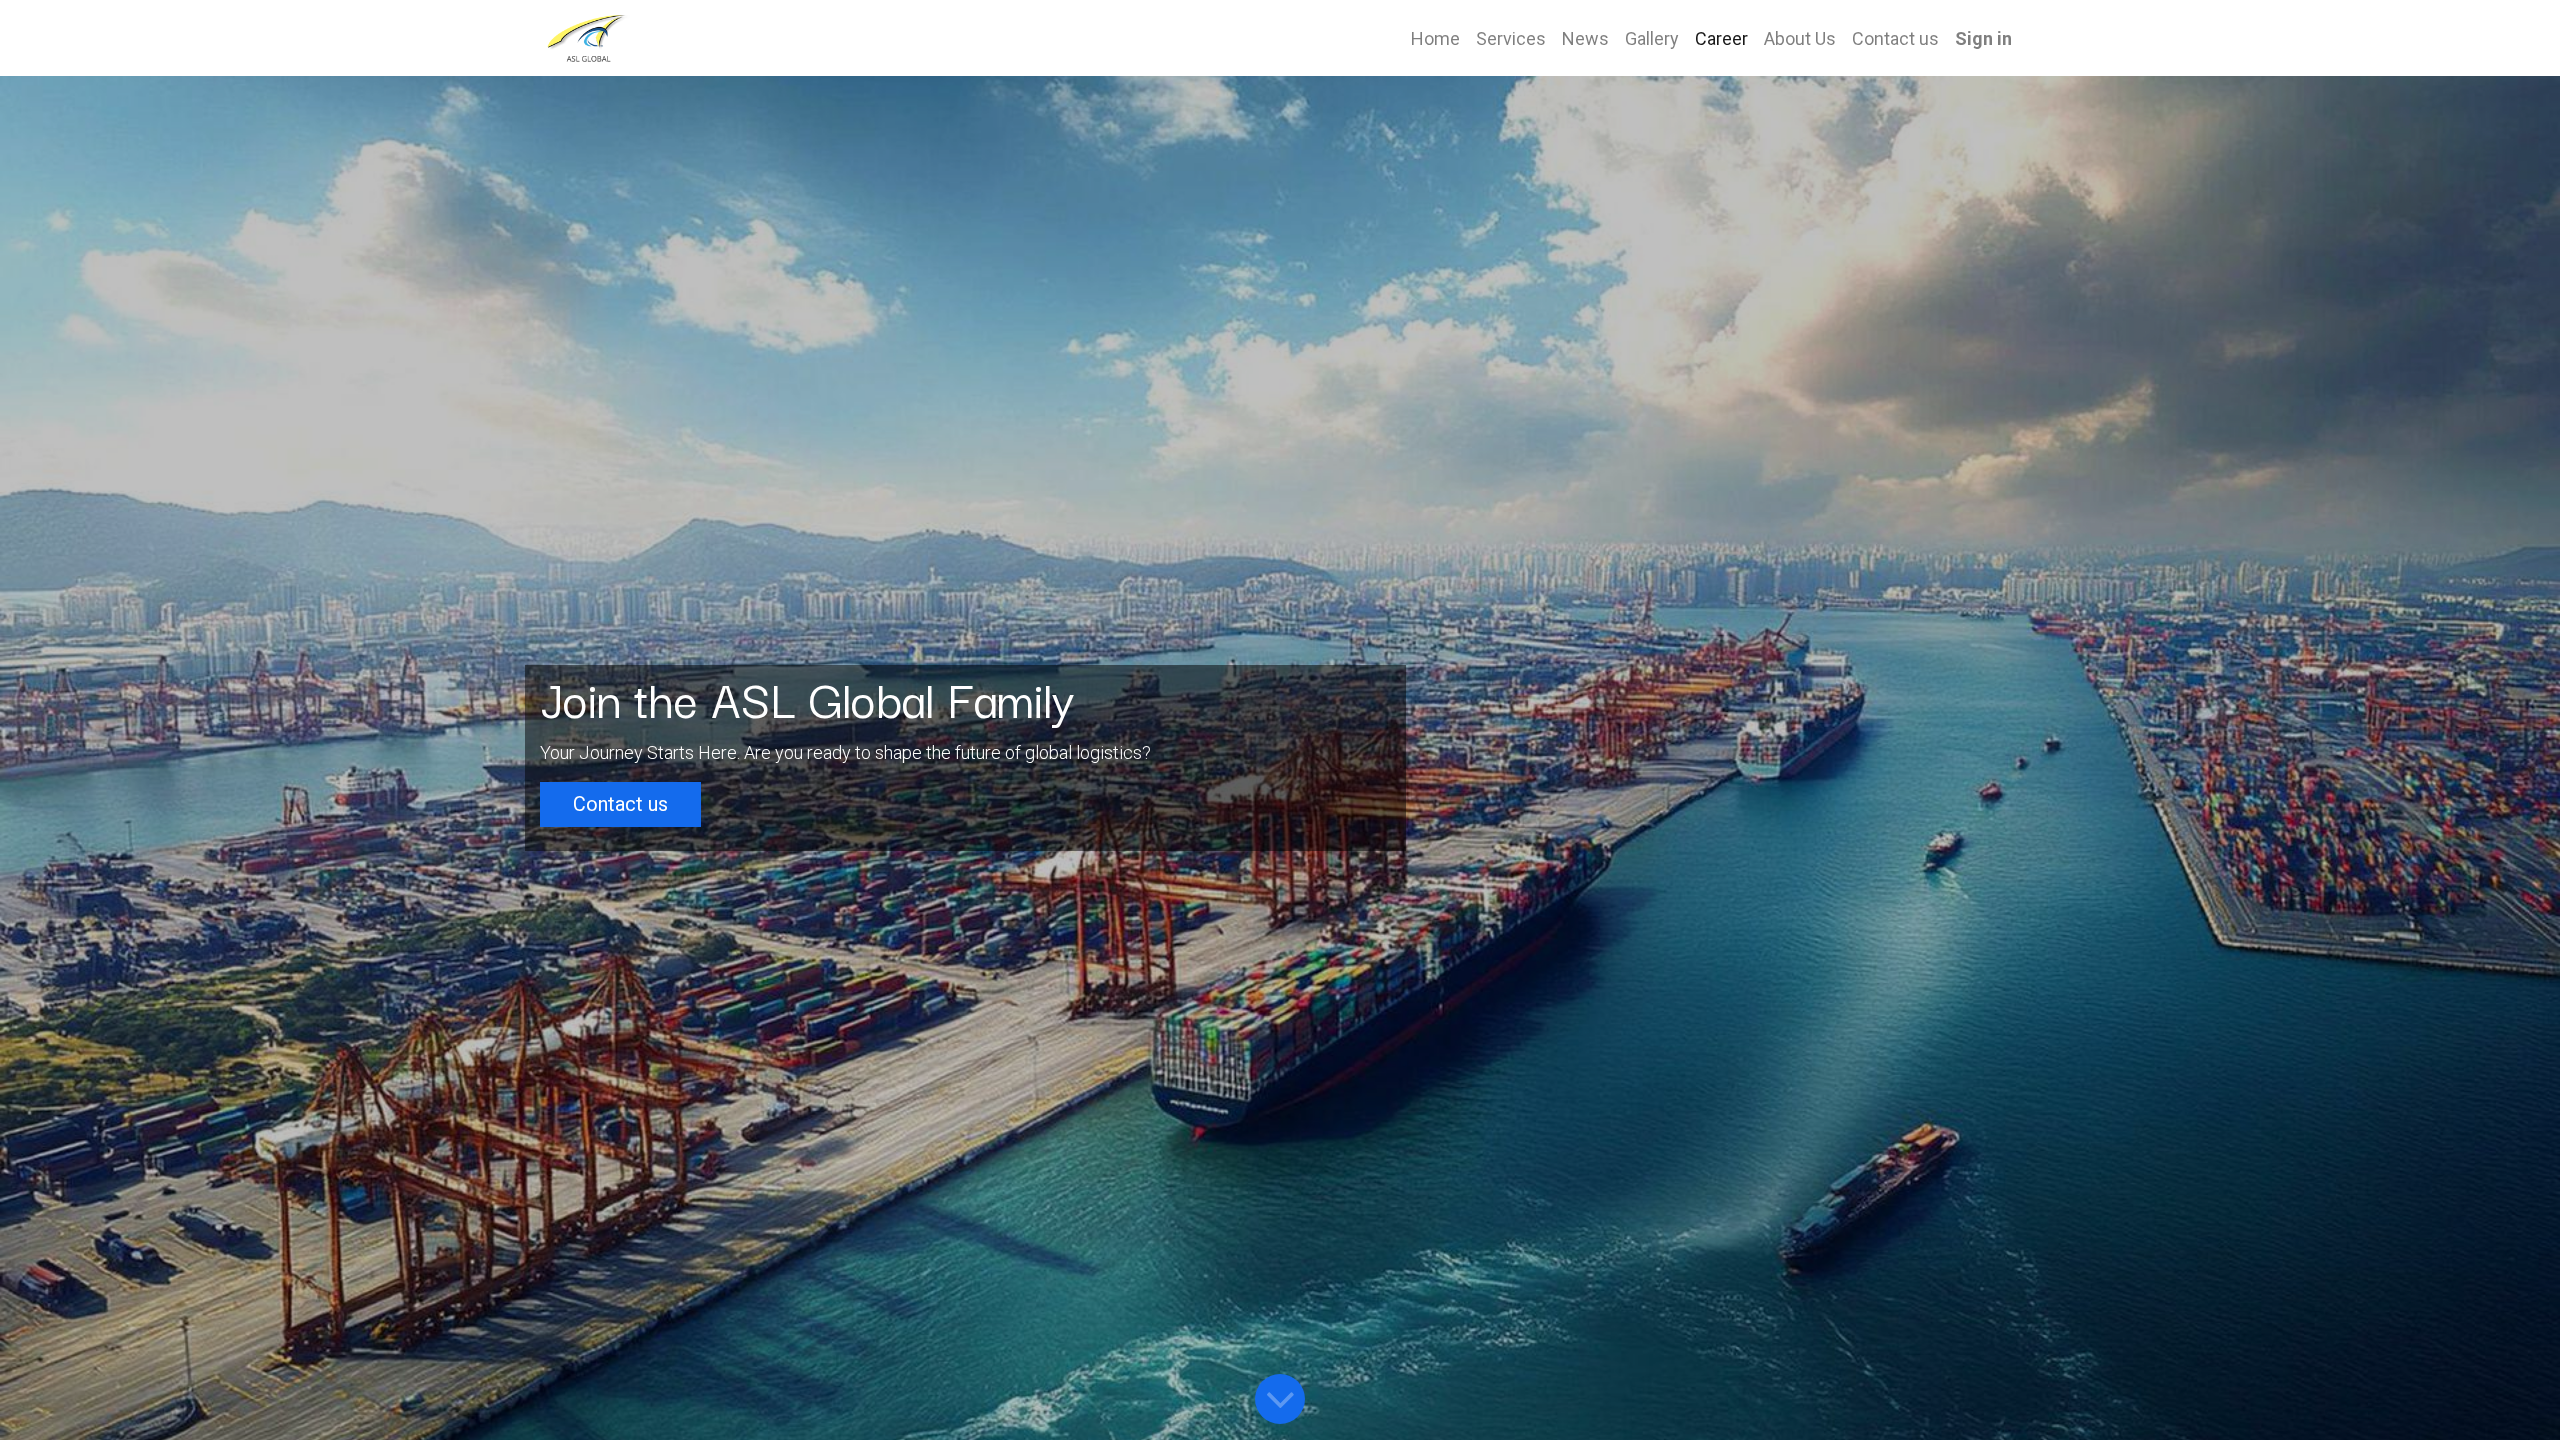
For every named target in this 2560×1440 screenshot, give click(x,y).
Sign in (1983, 38)
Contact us (620, 804)
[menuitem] (1435, 38)
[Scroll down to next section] (1280, 1399)
